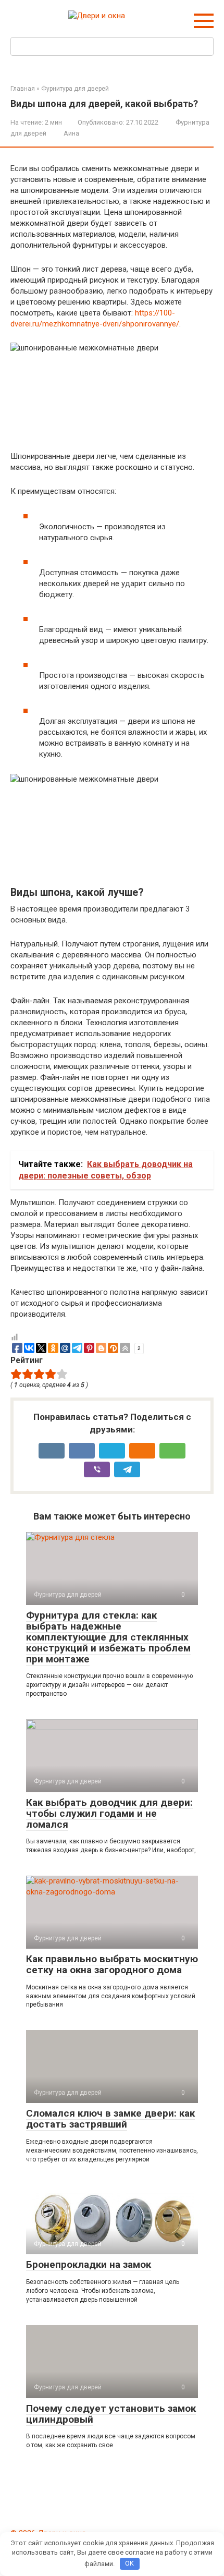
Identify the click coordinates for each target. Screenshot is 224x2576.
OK (129, 2563)
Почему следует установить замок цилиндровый (111, 2414)
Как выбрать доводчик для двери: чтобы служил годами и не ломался (109, 1813)
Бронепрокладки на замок (89, 2264)
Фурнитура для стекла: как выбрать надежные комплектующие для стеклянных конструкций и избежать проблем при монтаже (108, 1637)
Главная (23, 89)
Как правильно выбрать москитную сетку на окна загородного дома (112, 1964)
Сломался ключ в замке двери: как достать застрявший (110, 2119)
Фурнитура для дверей (75, 89)
